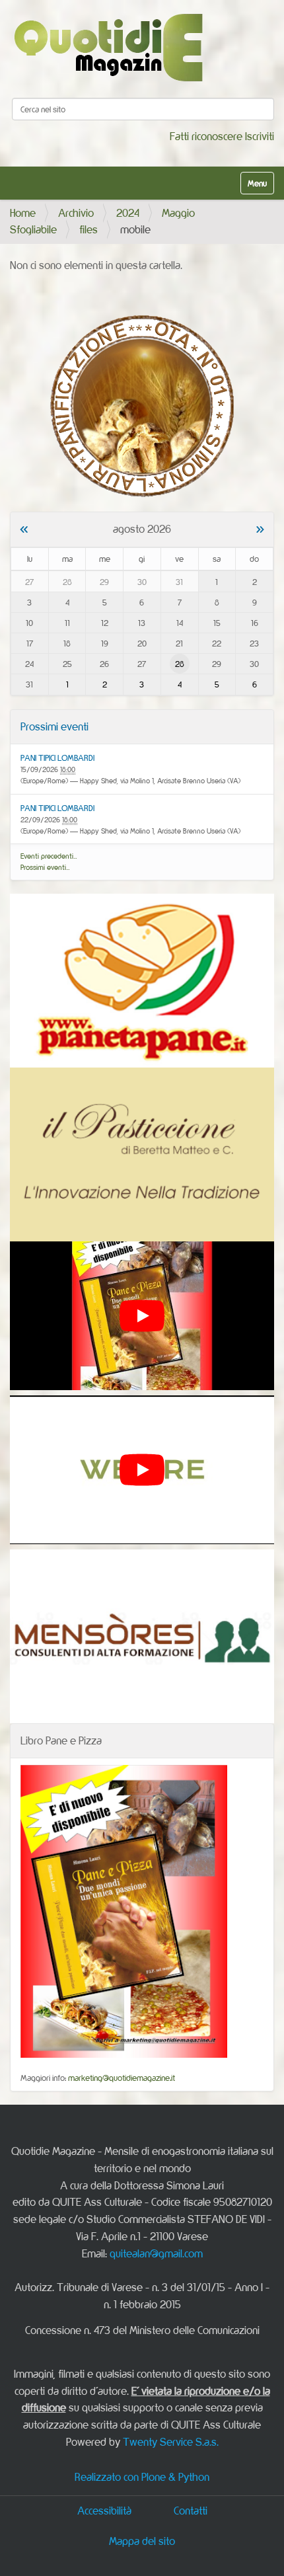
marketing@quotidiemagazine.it (122, 2078)
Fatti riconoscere (206, 136)
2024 (128, 213)
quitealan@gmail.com (156, 2253)
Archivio (76, 213)
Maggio (178, 213)
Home (23, 213)
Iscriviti (260, 136)
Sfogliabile (33, 229)
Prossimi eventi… (45, 867)
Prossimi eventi (54, 726)
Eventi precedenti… (49, 856)
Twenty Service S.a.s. (171, 2442)
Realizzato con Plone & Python (142, 2477)
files (89, 229)
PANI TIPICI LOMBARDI (57, 758)
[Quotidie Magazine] (108, 47)
